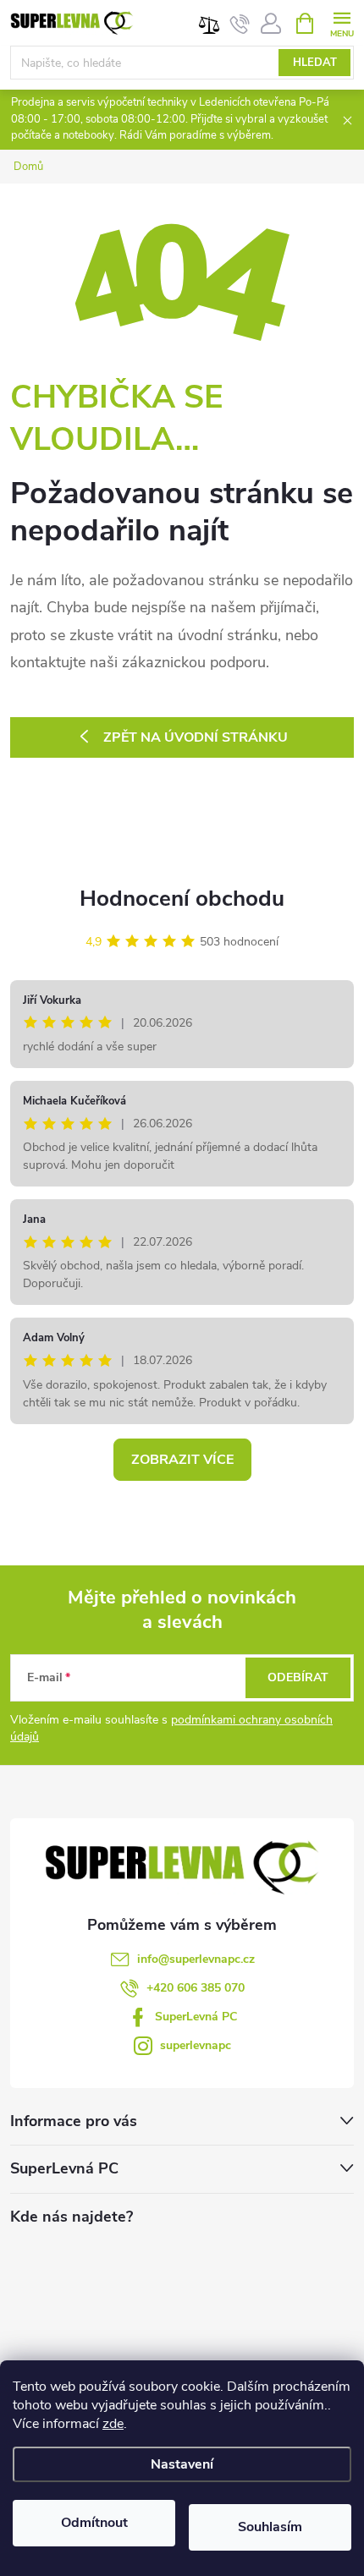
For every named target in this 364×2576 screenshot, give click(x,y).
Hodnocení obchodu (182, 899)
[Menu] (342, 22)
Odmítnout (94, 2523)
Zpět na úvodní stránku (196, 737)
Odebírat (298, 1677)
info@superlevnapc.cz (196, 1959)
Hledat (315, 63)
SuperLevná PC (196, 2017)
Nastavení (182, 2464)
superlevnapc (196, 2045)
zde (113, 2424)
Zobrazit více (182, 1460)
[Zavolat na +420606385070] (240, 24)
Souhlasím (270, 2527)
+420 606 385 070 (196, 1988)
